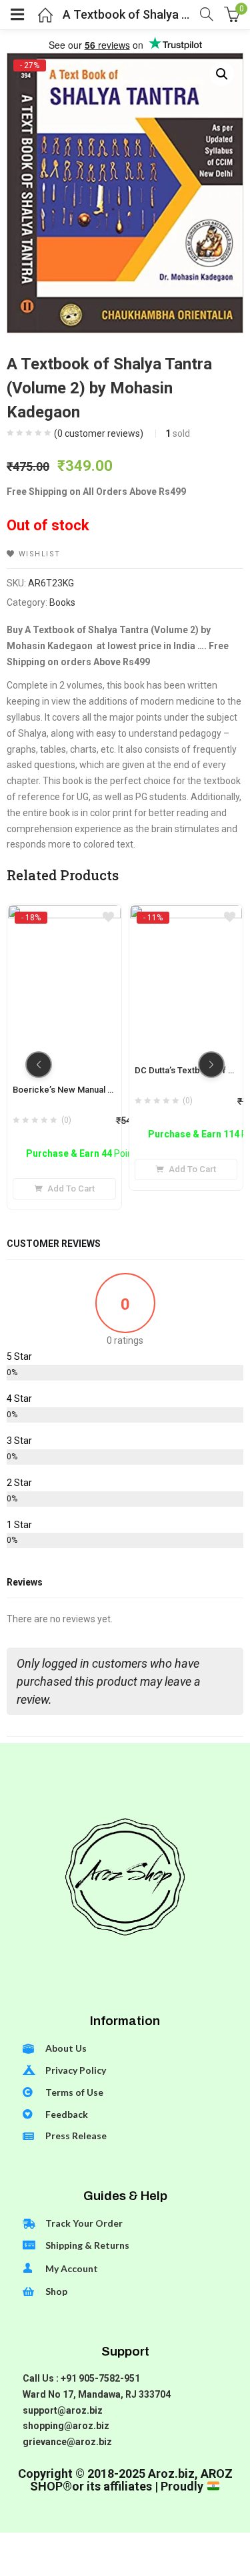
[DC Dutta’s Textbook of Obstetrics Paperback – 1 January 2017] (186, 917)
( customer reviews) (99, 433)
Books (62, 602)
